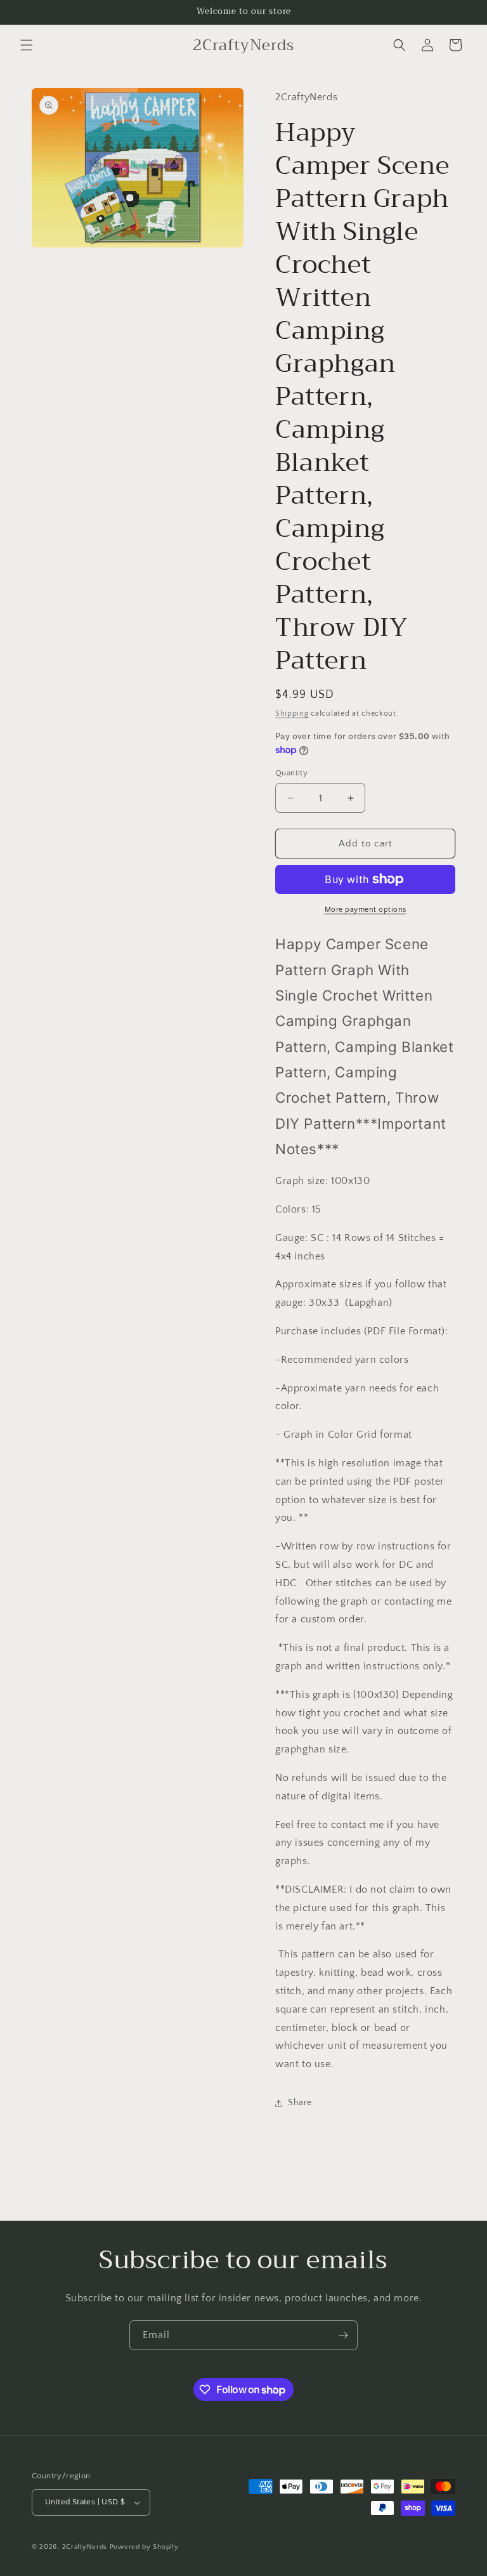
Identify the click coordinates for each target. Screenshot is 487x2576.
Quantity (291, 773)
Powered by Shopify (144, 2547)
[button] (27, 45)
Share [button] (300, 2103)
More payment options (366, 910)
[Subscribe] (343, 2335)
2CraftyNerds (85, 2547)
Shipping (292, 713)
